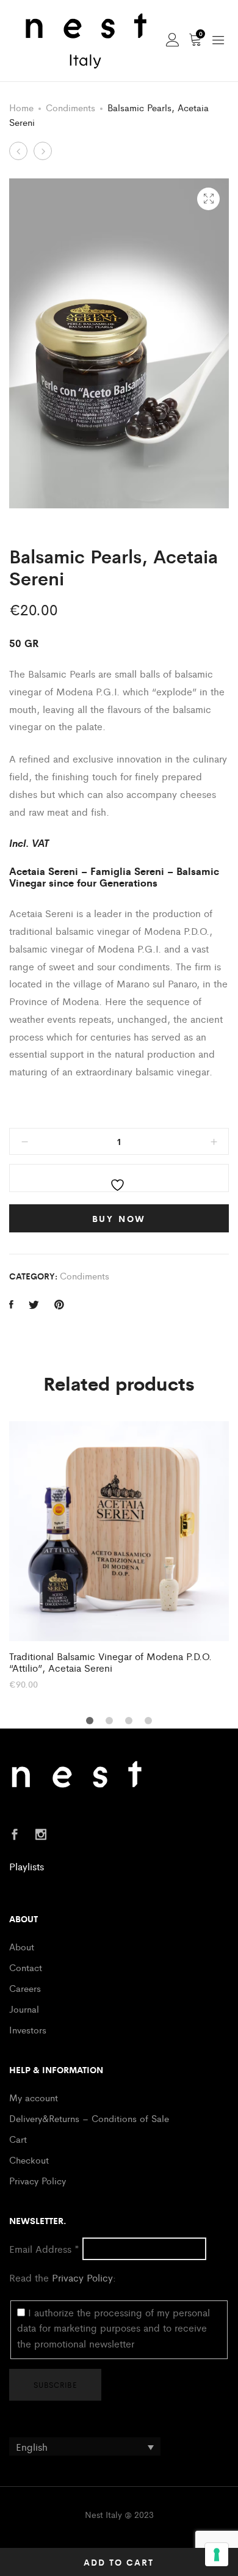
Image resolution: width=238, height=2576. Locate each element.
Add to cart (119, 2562)
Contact (26, 1967)
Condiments (70, 107)
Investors (28, 2029)
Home (21, 107)
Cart (18, 2139)
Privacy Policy (38, 2180)
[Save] (119, 1178)
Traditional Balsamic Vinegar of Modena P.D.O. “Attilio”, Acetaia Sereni (110, 1662)
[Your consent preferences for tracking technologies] (217, 2555)
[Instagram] (41, 1835)
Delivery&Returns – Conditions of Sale (89, 2118)
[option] (119, 1555)
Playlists (27, 1866)
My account (34, 2097)
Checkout (29, 2160)
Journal (24, 2009)
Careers (25, 1988)
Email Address (44, 2249)
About (22, 1946)
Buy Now (119, 1218)
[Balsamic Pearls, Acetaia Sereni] (11, 1304)
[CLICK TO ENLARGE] (208, 199)
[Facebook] (15, 1835)
